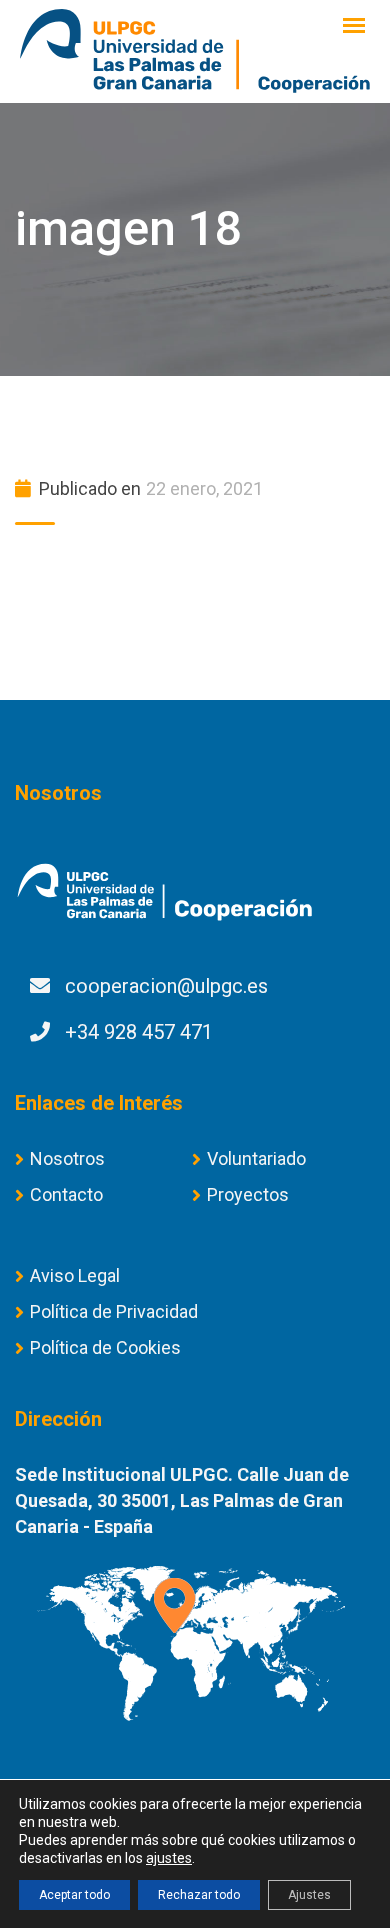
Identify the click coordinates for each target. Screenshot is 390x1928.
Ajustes (309, 1895)
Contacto (66, 1194)
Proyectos (248, 1194)
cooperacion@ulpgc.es (166, 986)
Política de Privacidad (114, 1311)
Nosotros (67, 1158)
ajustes (169, 1858)
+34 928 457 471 (139, 1032)
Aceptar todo (74, 1895)
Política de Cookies (105, 1347)
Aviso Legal (75, 1275)
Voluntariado (256, 1158)
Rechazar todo (199, 1895)
